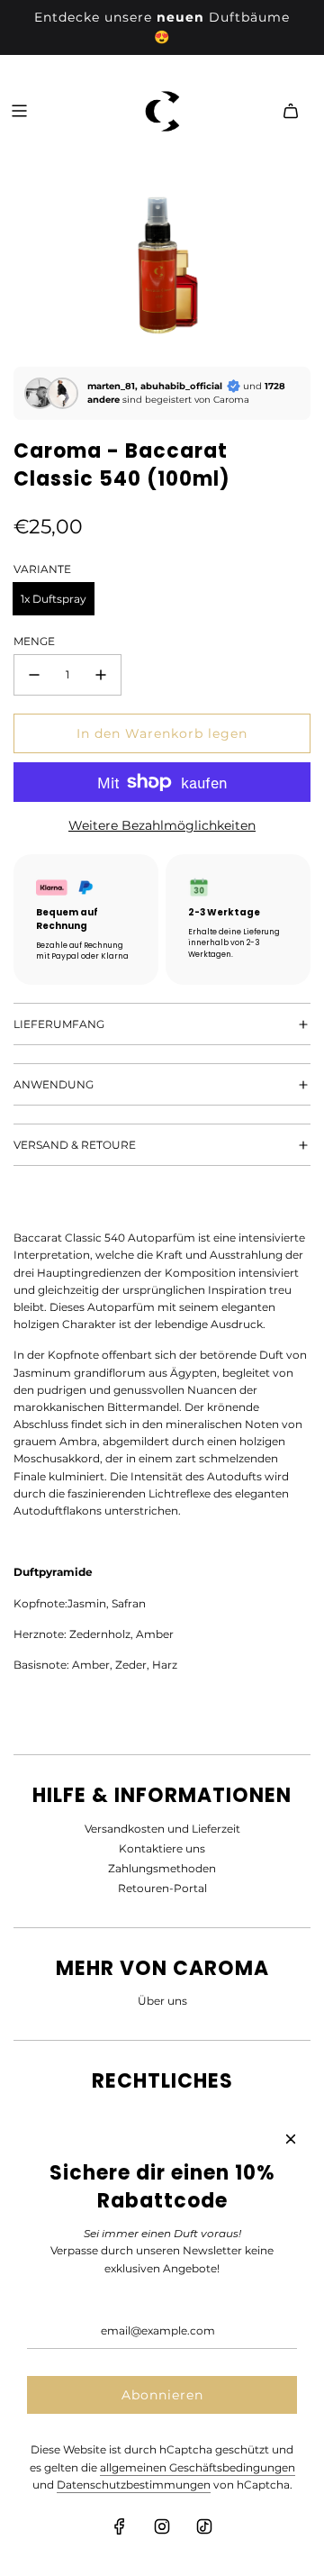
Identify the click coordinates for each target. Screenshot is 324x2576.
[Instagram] (162, 2526)
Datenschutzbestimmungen (134, 2485)
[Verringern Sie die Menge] (34, 675)
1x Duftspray (54, 599)
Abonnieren (162, 2395)
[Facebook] (120, 2526)
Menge (34, 641)
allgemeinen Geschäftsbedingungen (198, 2467)
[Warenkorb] (291, 111)
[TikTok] (204, 2526)
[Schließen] (291, 2139)
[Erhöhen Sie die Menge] (101, 675)
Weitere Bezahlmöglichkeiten (162, 825)
